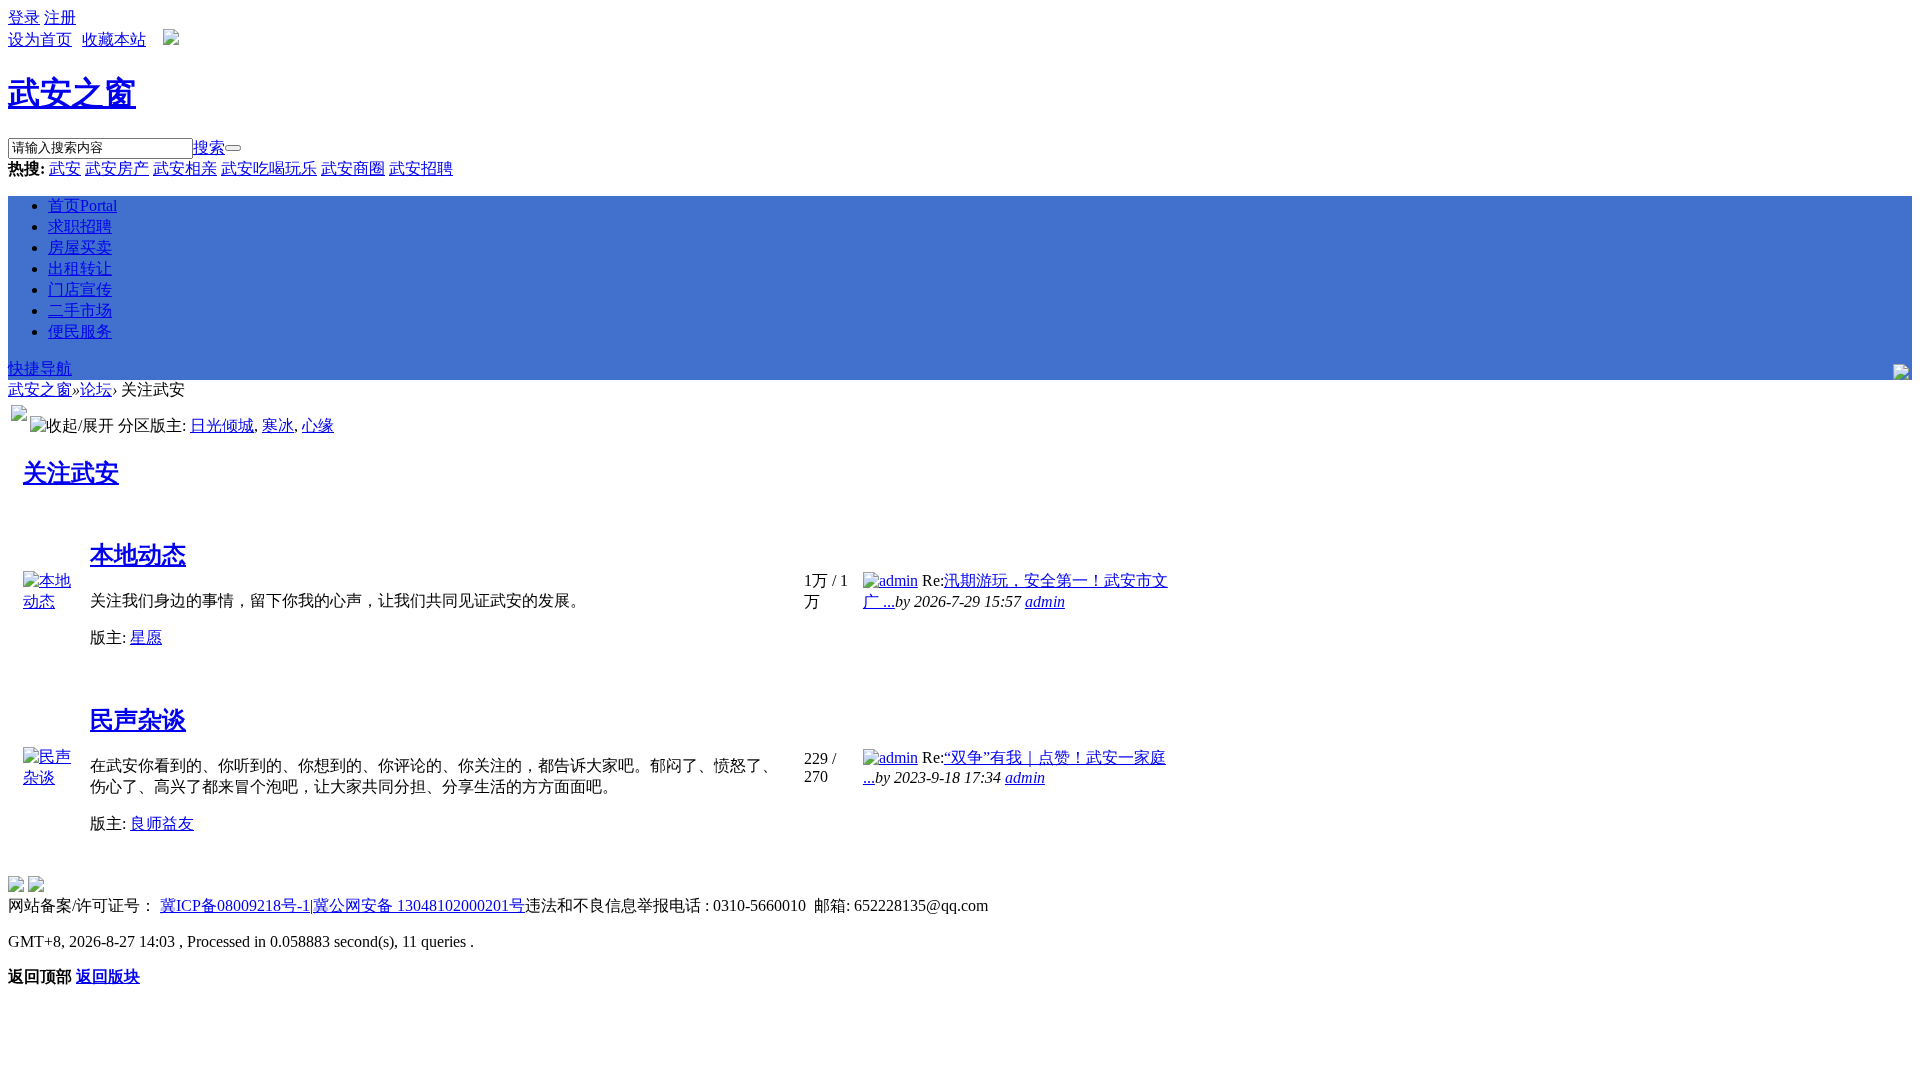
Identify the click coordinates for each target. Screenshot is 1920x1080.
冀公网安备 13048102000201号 (419, 905)
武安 (65, 168)
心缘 (318, 425)
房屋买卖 (80, 247)
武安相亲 (185, 168)
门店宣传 (80, 289)
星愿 (146, 637)
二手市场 (80, 310)
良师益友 (162, 823)
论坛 (96, 389)
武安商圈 (353, 168)
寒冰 (278, 425)
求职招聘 (80, 226)
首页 (82, 205)
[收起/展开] (72, 426)
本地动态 (138, 555)
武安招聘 (421, 168)
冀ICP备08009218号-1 (235, 905)
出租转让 (80, 268)
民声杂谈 (138, 720)
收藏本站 (114, 39)
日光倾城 (222, 425)
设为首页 (40, 39)
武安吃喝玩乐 (269, 168)
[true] (233, 148)
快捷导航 (40, 368)
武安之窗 (72, 93)
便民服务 (80, 331)
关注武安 (71, 473)
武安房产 (117, 168)
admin (1045, 601)
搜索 (209, 147)
